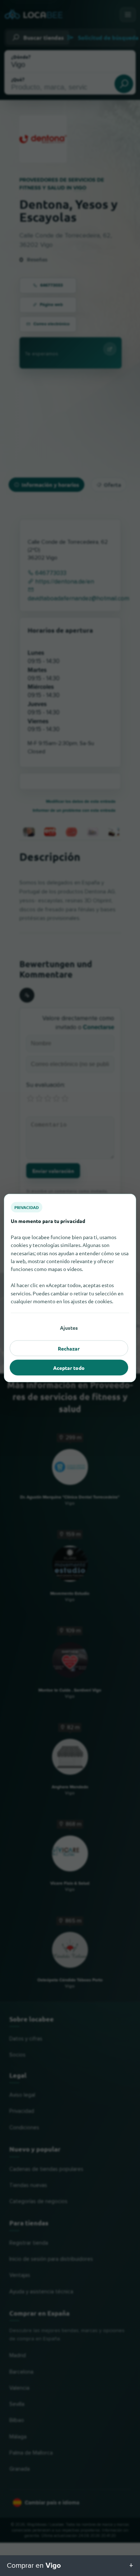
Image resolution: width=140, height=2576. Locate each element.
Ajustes (69, 1328)
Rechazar (69, 1348)
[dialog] (70, 1288)
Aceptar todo (69, 1368)
